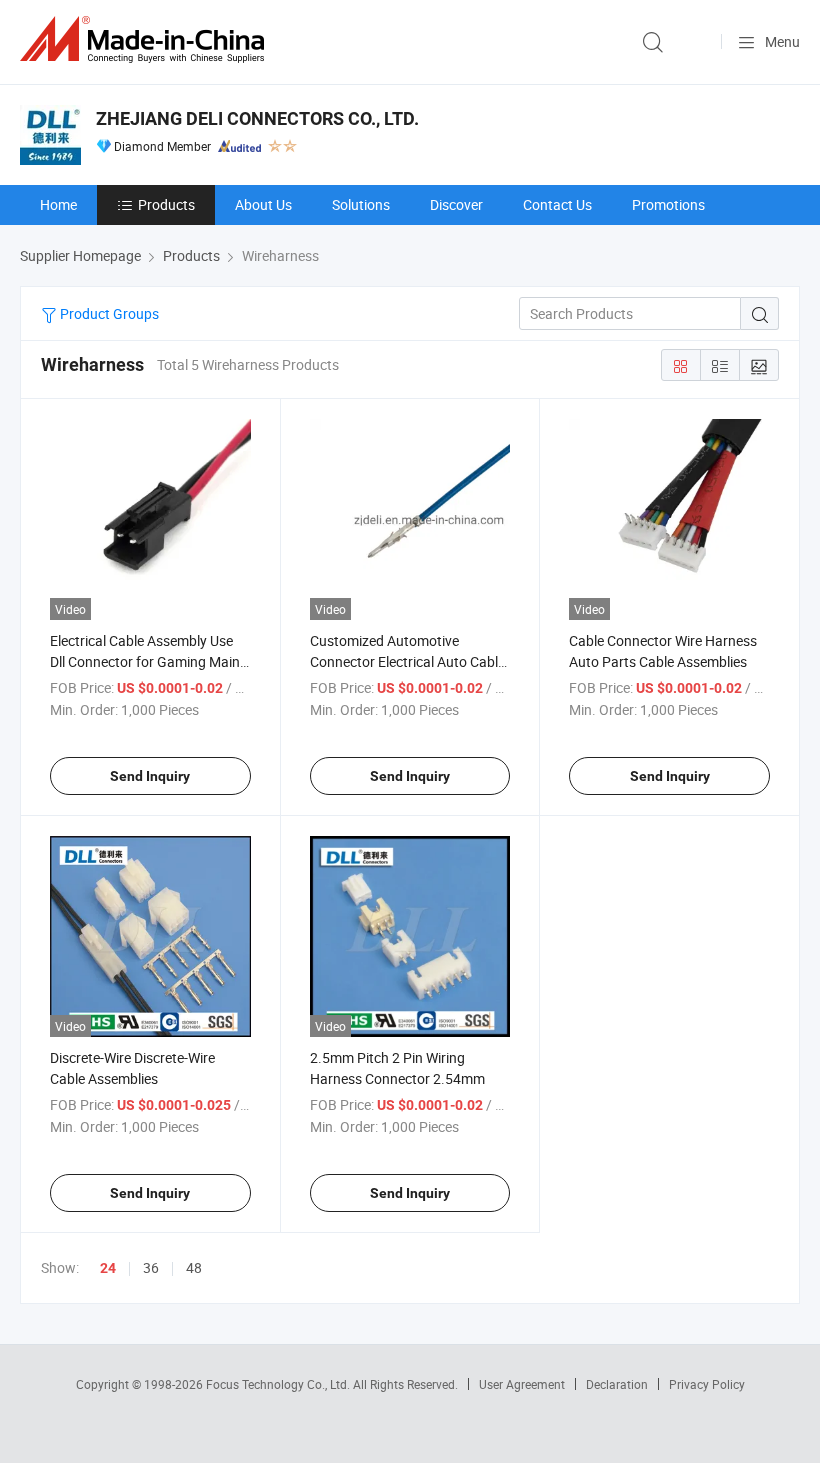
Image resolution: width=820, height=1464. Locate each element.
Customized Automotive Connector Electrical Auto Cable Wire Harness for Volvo (407, 661)
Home (58, 204)
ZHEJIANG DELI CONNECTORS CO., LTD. (257, 118)
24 (108, 1268)
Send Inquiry (150, 776)
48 (194, 1267)
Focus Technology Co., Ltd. (279, 1384)
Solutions (361, 204)
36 (151, 1267)
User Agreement (522, 1384)
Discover (456, 204)
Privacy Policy (707, 1384)
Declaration (617, 1384)
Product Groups (108, 313)
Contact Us (557, 204)
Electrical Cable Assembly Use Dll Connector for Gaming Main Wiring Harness (145, 661)
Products (166, 204)
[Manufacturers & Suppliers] (146, 39)
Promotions (668, 204)
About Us (263, 204)
